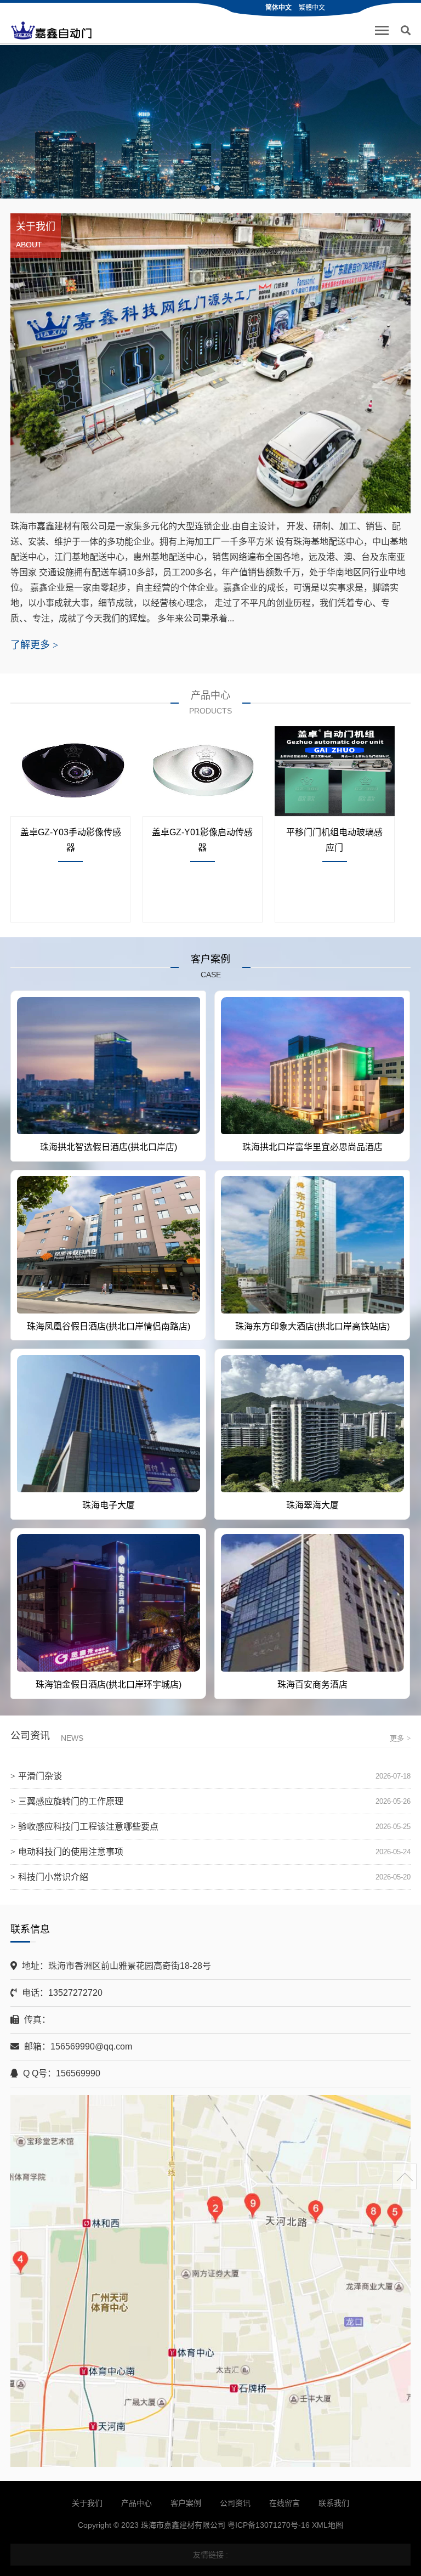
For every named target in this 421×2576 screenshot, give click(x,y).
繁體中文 (312, 8)
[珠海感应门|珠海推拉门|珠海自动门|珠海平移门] (52, 31)
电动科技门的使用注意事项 (71, 1852)
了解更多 (34, 645)
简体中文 (278, 8)
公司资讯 (235, 2503)
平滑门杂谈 (40, 1776)
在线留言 (285, 2503)
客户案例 (186, 2503)
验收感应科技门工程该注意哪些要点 (88, 1827)
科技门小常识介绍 (53, 1877)
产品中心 (136, 2503)
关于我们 (87, 2503)
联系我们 (334, 2503)
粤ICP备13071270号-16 (269, 2525)
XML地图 (328, 2525)
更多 (400, 1738)
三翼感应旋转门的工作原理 (71, 1801)
